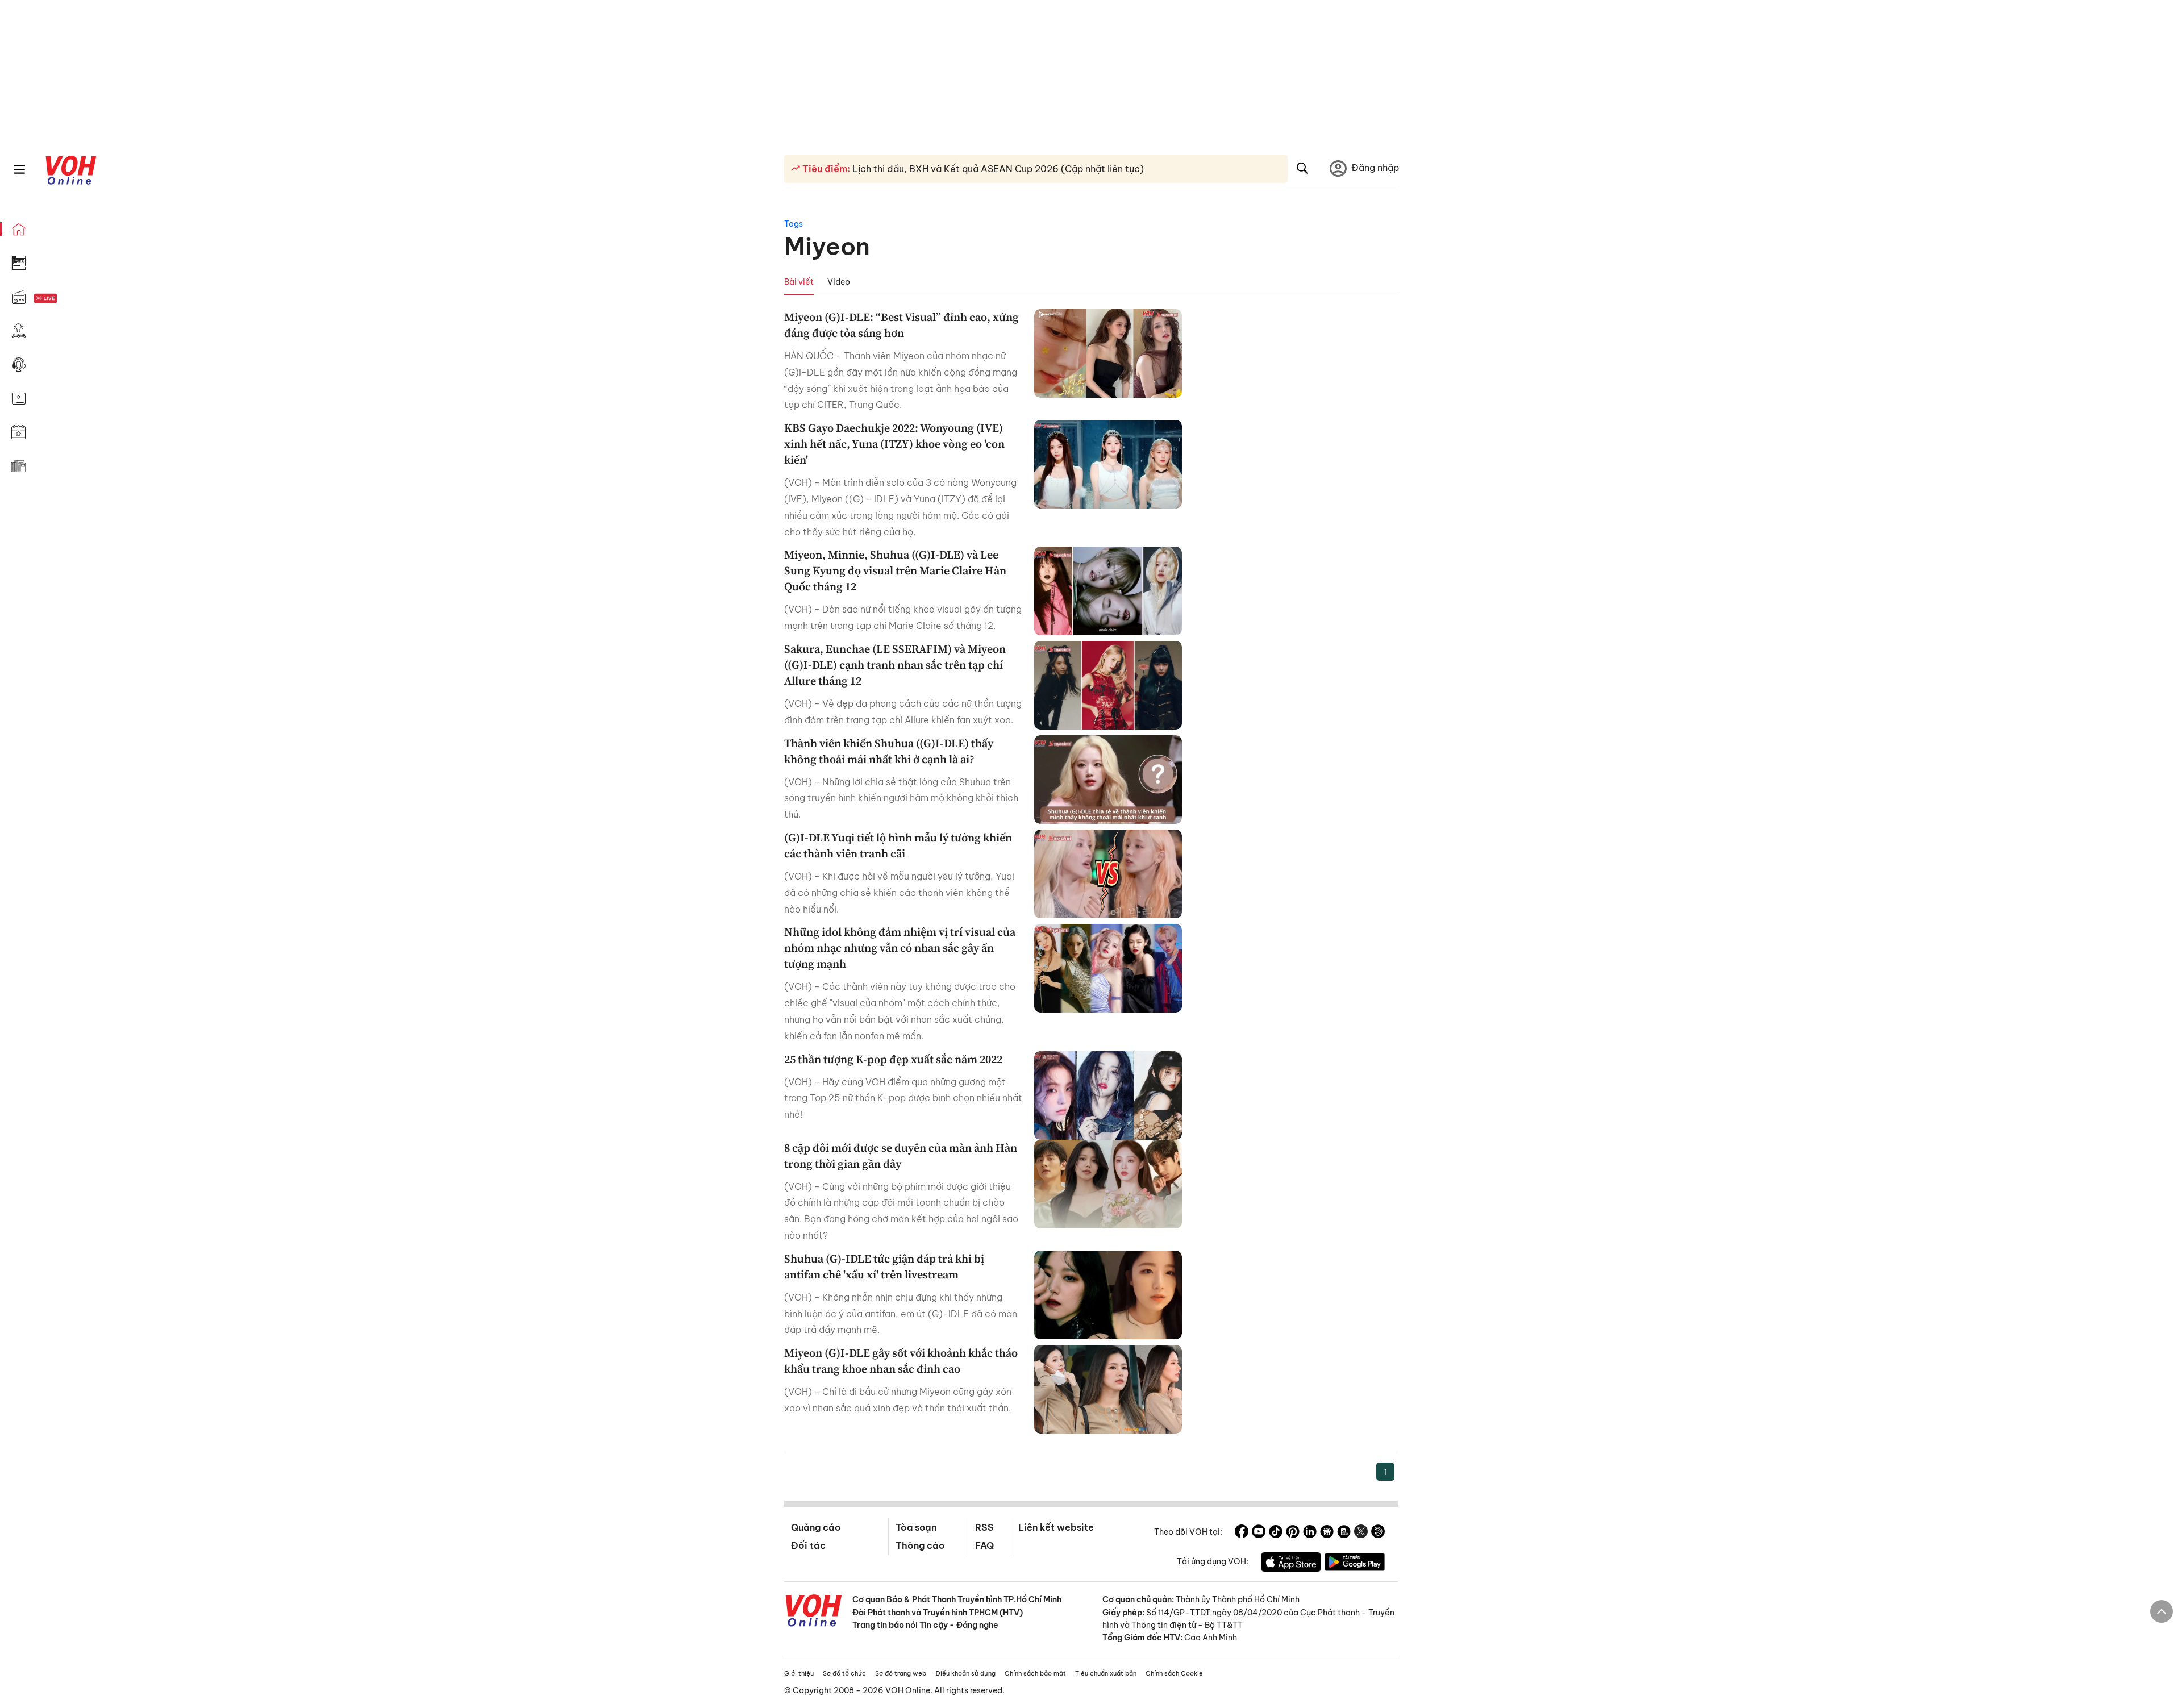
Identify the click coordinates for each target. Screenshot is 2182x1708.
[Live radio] (65, 299)
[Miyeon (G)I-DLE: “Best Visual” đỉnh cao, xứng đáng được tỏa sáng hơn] (1108, 353)
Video (839, 282)
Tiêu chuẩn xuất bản (1106, 1673)
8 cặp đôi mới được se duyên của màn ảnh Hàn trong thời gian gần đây (901, 1156)
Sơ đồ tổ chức (844, 1673)
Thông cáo (920, 1545)
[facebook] (1242, 1533)
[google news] (1327, 1533)
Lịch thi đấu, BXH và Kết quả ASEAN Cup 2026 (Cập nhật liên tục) (997, 169)
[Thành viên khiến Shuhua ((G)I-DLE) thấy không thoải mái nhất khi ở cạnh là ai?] (1108, 780)
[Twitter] (1361, 1533)
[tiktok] (1276, 1533)
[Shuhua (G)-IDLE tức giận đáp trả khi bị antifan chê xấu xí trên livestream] (1108, 1295)
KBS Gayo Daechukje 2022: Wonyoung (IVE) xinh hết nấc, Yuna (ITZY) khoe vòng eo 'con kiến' (894, 444)
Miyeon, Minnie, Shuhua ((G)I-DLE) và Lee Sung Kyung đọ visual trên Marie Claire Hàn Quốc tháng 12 (895, 570)
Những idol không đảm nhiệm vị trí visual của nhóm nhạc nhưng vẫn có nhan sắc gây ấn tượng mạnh (900, 948)
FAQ (984, 1545)
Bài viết (799, 282)
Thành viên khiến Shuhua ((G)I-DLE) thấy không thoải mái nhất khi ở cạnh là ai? (889, 751)
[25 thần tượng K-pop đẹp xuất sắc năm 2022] (1108, 1095)
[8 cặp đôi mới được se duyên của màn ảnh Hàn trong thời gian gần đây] (1108, 1184)
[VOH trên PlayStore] (1355, 1564)
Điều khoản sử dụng (965, 1673)
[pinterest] (1293, 1533)
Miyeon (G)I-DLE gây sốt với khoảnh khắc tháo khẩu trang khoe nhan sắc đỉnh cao (901, 1361)
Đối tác (808, 1545)
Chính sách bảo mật (1035, 1673)
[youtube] (1259, 1533)
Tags (794, 224)
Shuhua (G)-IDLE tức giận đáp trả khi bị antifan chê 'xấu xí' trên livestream (884, 1267)
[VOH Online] (814, 1612)
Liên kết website (1056, 1527)
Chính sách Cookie (1174, 1673)
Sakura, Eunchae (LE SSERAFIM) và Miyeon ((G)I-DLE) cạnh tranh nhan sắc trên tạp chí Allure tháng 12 (895, 665)
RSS (984, 1527)
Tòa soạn (916, 1527)
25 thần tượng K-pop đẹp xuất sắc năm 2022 (893, 1059)
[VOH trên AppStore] (1291, 1564)
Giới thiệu (799, 1673)
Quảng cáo (816, 1527)
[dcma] (1344, 1533)
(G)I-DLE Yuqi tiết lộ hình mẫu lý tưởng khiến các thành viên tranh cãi (898, 845)
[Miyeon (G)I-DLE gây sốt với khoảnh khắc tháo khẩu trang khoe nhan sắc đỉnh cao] (1108, 1389)
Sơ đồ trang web (901, 1673)
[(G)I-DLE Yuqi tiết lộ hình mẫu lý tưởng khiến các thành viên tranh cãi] (1108, 874)
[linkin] (1310, 1533)
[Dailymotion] (1378, 1533)
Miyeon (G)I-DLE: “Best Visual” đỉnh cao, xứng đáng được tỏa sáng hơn (901, 325)
